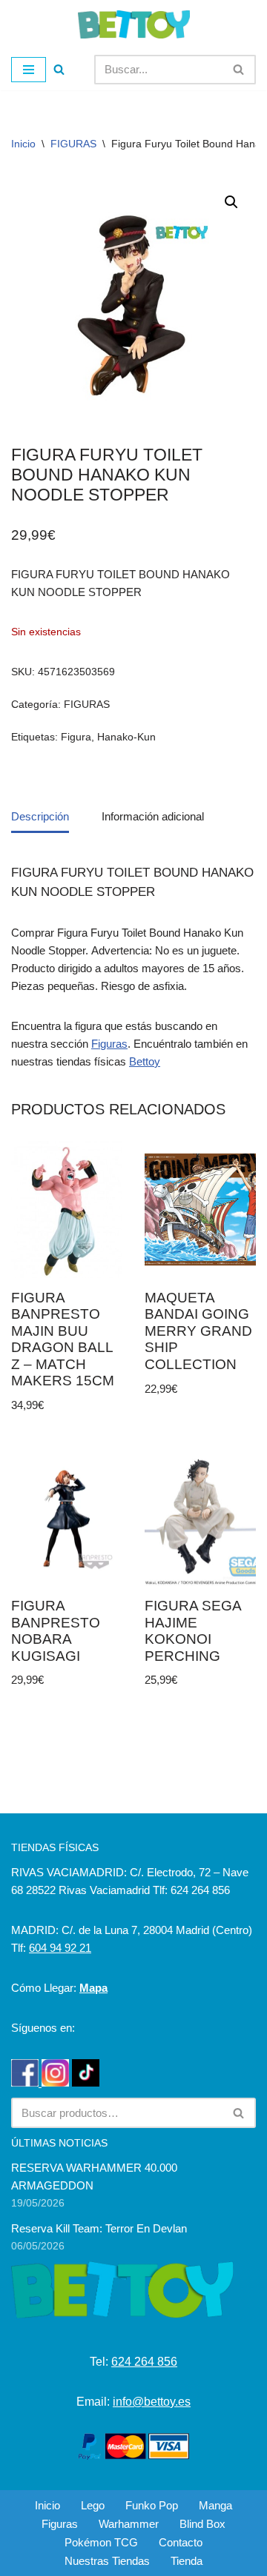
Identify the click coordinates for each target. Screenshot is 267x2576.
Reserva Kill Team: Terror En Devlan (99, 2228)
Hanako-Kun (126, 737)
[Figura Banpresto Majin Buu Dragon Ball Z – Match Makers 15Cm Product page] (67, 1210)
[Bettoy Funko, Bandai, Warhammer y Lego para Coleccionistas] (134, 24)
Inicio (23, 144)
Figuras (109, 1044)
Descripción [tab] (40, 816)
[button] (231, 202)
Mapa (93, 1988)
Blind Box (202, 2524)
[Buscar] (59, 69)
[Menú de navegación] (29, 70)
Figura (76, 737)
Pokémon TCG (101, 2542)
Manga (215, 2505)
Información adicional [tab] (153, 816)
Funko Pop (152, 2505)
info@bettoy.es (152, 2402)
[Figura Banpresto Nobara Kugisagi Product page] (67, 1518)
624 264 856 (144, 2362)
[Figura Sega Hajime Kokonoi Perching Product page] (201, 1518)
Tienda (187, 2561)
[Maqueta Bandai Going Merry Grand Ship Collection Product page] (201, 1210)
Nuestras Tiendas (107, 2561)
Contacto (181, 2542)
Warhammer (129, 2524)
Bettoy (145, 1061)
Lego (93, 2505)
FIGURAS (73, 144)
